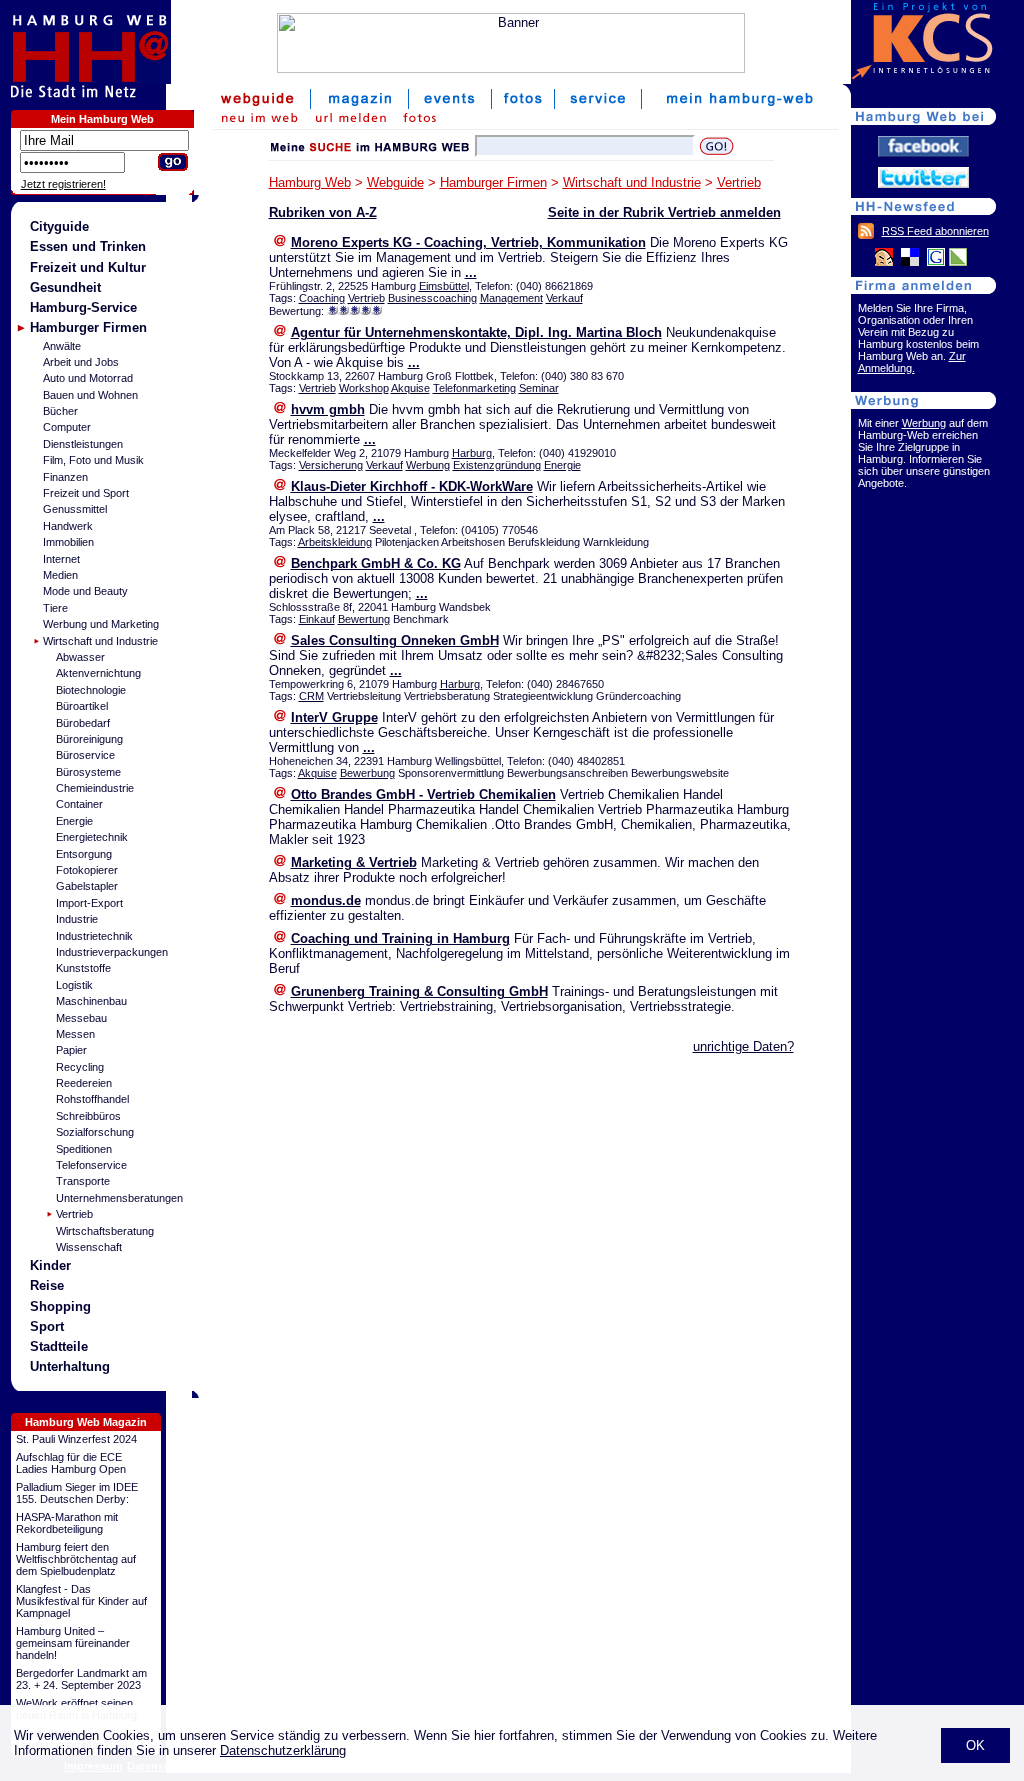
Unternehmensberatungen (119, 1198)
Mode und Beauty (85, 591)
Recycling (80, 1067)
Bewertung (364, 619)
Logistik (74, 985)
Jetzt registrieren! (63, 184)
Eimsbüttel (444, 286)
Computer (67, 427)
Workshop (364, 388)
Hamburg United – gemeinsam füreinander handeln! (73, 1643)
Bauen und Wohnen (90, 395)
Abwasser (80, 657)
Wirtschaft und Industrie (100, 641)
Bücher (60, 411)
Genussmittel (75, 509)
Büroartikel (82, 706)
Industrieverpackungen (112, 952)
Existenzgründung (497, 465)
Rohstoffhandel (92, 1099)
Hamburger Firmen (88, 327)
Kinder (50, 1265)
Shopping (60, 1306)
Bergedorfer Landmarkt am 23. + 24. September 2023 (81, 1679)
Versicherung (331, 465)
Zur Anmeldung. (912, 362)
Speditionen (84, 1149)
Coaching (322, 298)
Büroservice (85, 755)
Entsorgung (84, 854)
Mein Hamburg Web (102, 119)
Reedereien (84, 1083)
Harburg (472, 453)
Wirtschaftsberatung (105, 1231)
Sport (47, 1326)
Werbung (428, 465)
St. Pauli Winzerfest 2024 (76, 1439)
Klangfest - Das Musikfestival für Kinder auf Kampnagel (81, 1601)
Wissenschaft (89, 1247)
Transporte (83, 1181)
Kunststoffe (83, 968)
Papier (71, 1050)
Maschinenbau (91, 1001)
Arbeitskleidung (335, 542)
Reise (47, 1285)
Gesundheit (65, 287)
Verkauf (564, 298)
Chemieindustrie (95, 788)
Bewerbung (367, 773)
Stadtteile (59, 1346)
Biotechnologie (91, 690)
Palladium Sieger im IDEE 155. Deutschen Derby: (77, 1493)
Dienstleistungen (83, 444)
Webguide (395, 182)
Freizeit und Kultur (88, 267)
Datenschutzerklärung (283, 1750)
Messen (75, 1034)
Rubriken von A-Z (323, 212)
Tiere (55, 608)
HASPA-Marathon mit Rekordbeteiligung (67, 1523)
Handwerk (68, 526)
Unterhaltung (70, 1366)
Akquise (410, 388)
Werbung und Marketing (101, 624)
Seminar (539, 388)
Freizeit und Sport (86, 493)
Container (79, 804)
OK (975, 1745)
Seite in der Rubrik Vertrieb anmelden (664, 212)
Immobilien (68, 542)
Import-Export (89, 903)
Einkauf (317, 619)
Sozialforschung (95, 1132)
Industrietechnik (94, 936)
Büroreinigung (89, 739)
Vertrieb (74, 1214)
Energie (74, 821)
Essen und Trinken (88, 246)
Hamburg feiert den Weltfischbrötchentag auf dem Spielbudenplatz (76, 1559)
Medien (60, 575)
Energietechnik (92, 837)
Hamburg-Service (83, 307)
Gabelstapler (87, 886)
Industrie (77, 919)
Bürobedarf (83, 723)
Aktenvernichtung (98, 673)
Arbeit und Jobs (81, 362)
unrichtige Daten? (743, 1046)
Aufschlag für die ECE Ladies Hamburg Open (71, 1463)
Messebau (81, 1018)
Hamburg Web (310, 182)
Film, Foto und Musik (93, 460)
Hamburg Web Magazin (86, 1422)
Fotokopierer (87, 870)
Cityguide (59, 226)
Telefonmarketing (474, 388)
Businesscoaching (432, 298)
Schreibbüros (88, 1116)
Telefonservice (91, 1165)
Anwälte (62, 346)
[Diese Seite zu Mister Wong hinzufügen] (884, 262)
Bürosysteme (88, 772)
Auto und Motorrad (88, 378)
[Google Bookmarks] (936, 262)
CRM (311, 696)
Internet (61, 559)
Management (511, 298)
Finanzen (65, 477)
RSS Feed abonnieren (935, 231)
